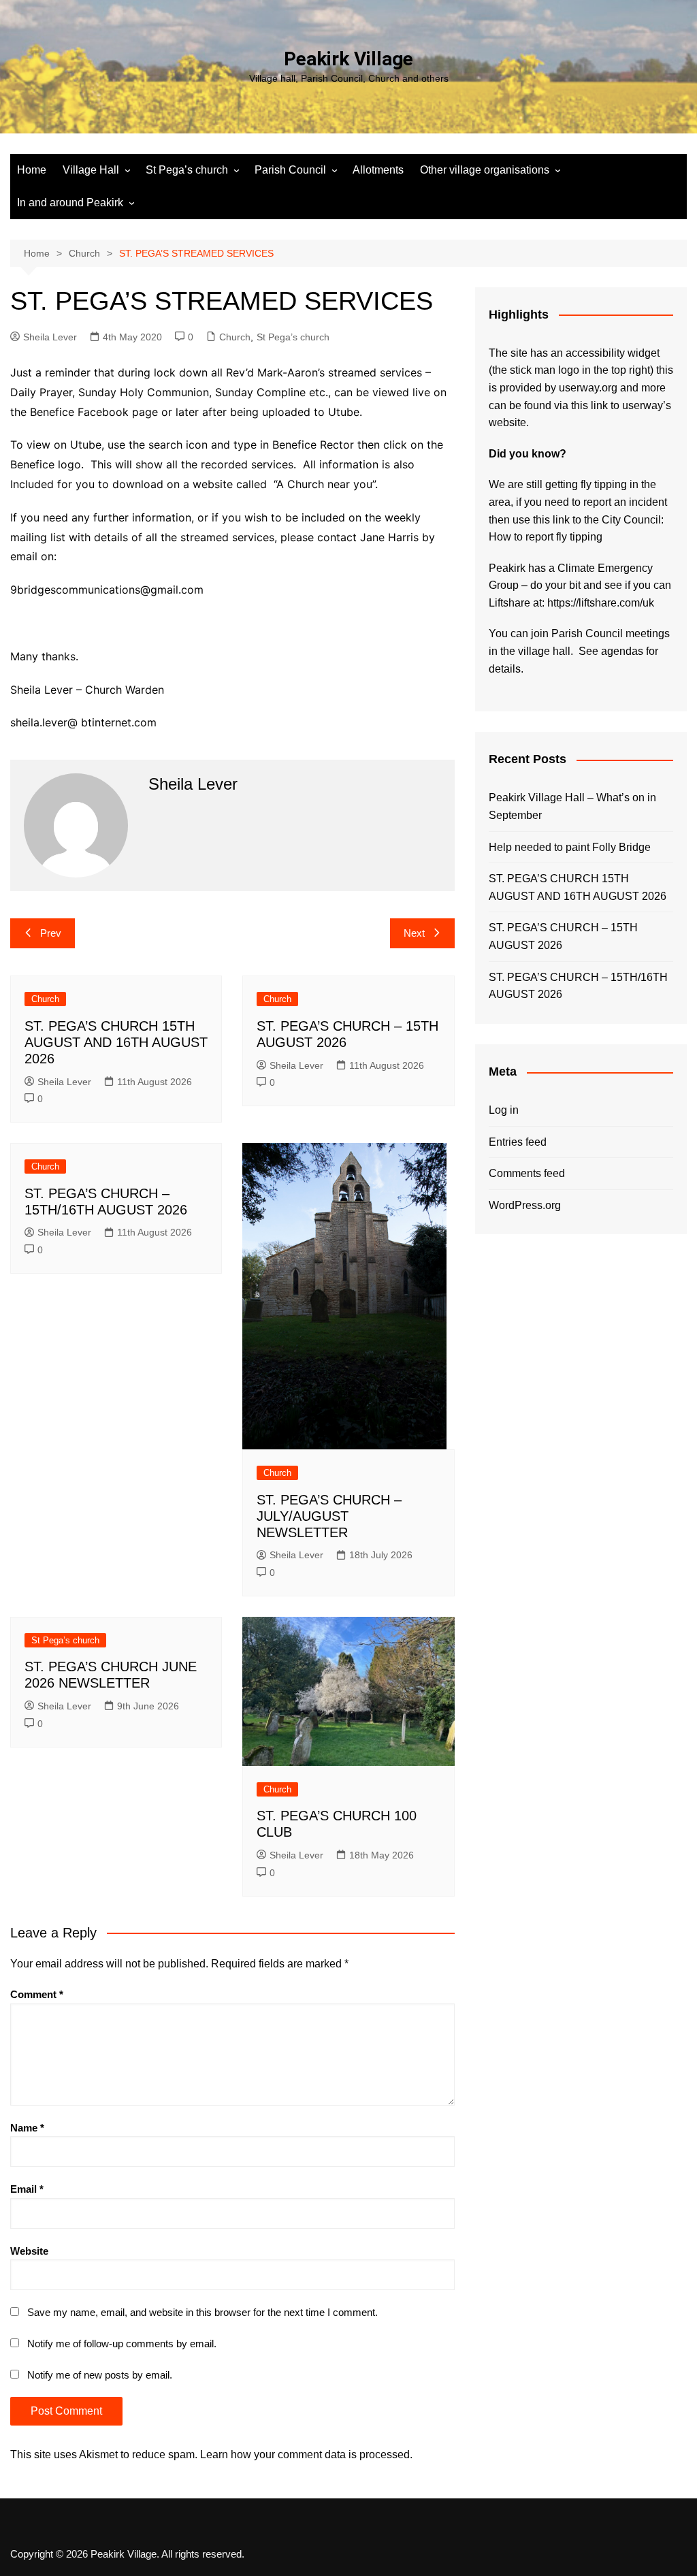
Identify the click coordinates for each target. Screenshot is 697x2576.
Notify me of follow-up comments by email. (122, 2344)
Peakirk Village (348, 59)
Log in (504, 1110)
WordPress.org (525, 1205)
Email (27, 2189)
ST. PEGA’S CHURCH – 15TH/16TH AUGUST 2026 (578, 986)
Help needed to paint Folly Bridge (570, 847)
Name (27, 2128)
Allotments (378, 170)
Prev (51, 933)
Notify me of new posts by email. (100, 2375)
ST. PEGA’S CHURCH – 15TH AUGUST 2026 (563, 936)
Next (414, 933)
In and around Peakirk (70, 203)
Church (235, 337)
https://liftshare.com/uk (601, 603)
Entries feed (518, 1142)
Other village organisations (485, 170)
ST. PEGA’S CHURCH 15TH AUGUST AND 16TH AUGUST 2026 (116, 1042)
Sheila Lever (50, 337)
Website (29, 2251)
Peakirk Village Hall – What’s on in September (572, 806)
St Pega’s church (187, 170)
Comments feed (527, 1173)
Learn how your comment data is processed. (306, 2454)
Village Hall (91, 170)
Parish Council (290, 170)
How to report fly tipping (546, 537)
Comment (37, 1994)
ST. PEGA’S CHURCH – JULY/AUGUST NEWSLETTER (329, 1516)
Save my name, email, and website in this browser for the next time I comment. (202, 2312)
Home (32, 170)
